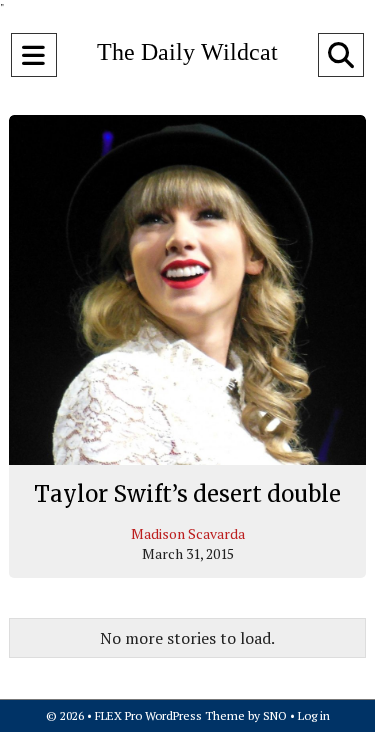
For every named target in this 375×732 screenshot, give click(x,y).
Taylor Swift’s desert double (187, 494)
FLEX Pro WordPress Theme (170, 715)
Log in (314, 715)
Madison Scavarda (188, 533)
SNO (275, 715)
